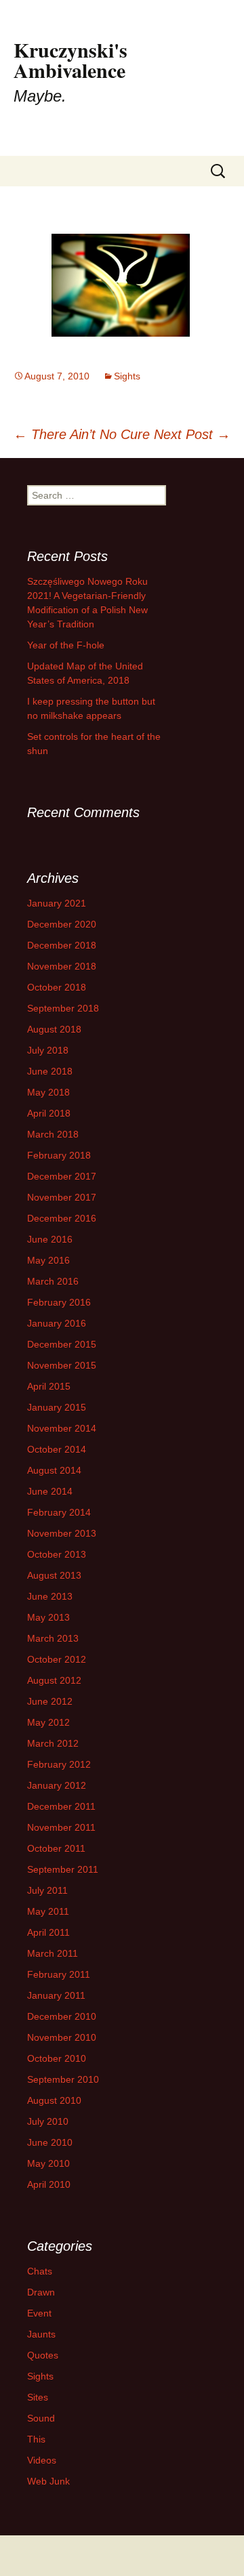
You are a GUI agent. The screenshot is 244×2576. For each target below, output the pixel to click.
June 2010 (50, 2142)
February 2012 (59, 1764)
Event (39, 2313)
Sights (127, 376)
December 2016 (62, 1218)
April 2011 (48, 1932)
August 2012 (54, 1680)
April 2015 (49, 1386)
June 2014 (50, 1491)
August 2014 (54, 1470)
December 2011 (61, 1806)
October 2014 (57, 1449)
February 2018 (59, 1155)
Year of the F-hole (66, 645)
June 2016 (50, 1239)
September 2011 (63, 1869)
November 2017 (62, 1197)
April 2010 (49, 2184)
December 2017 (62, 1176)
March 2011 (53, 1953)
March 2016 (53, 1281)
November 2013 (62, 1533)
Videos (42, 2460)
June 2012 (50, 1701)
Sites (38, 2397)
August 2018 (54, 1029)
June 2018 (50, 1071)
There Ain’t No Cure (82, 434)
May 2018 (48, 1092)
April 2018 (49, 1113)
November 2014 (62, 1428)
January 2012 (57, 1785)
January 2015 (57, 1407)
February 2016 (59, 1302)
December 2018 (62, 945)
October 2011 (56, 1848)
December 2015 (62, 1344)
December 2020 (62, 924)
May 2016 (48, 1260)
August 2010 (54, 2100)
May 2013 (48, 1617)
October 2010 (57, 2058)
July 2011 (47, 1890)
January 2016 (57, 1323)
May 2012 (48, 1722)
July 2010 (48, 2121)
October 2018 (57, 987)
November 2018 (62, 966)
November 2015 (62, 1365)
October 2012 (57, 1659)
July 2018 (48, 1050)
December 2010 (62, 2016)
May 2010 (48, 2163)
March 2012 (53, 1743)
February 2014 (59, 1512)
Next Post (192, 434)
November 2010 (62, 2037)
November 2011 (61, 1827)
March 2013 (53, 1638)
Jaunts (41, 2334)
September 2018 (63, 1008)
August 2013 (54, 1575)
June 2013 (50, 1596)
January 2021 (57, 903)
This (36, 2439)
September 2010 (63, 2079)
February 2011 (59, 1974)
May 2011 (48, 1911)
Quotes (43, 2355)
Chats (40, 2271)
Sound (41, 2418)
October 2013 (57, 1554)
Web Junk (48, 2481)
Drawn (41, 2292)
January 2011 (56, 1995)
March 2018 (53, 1134)
